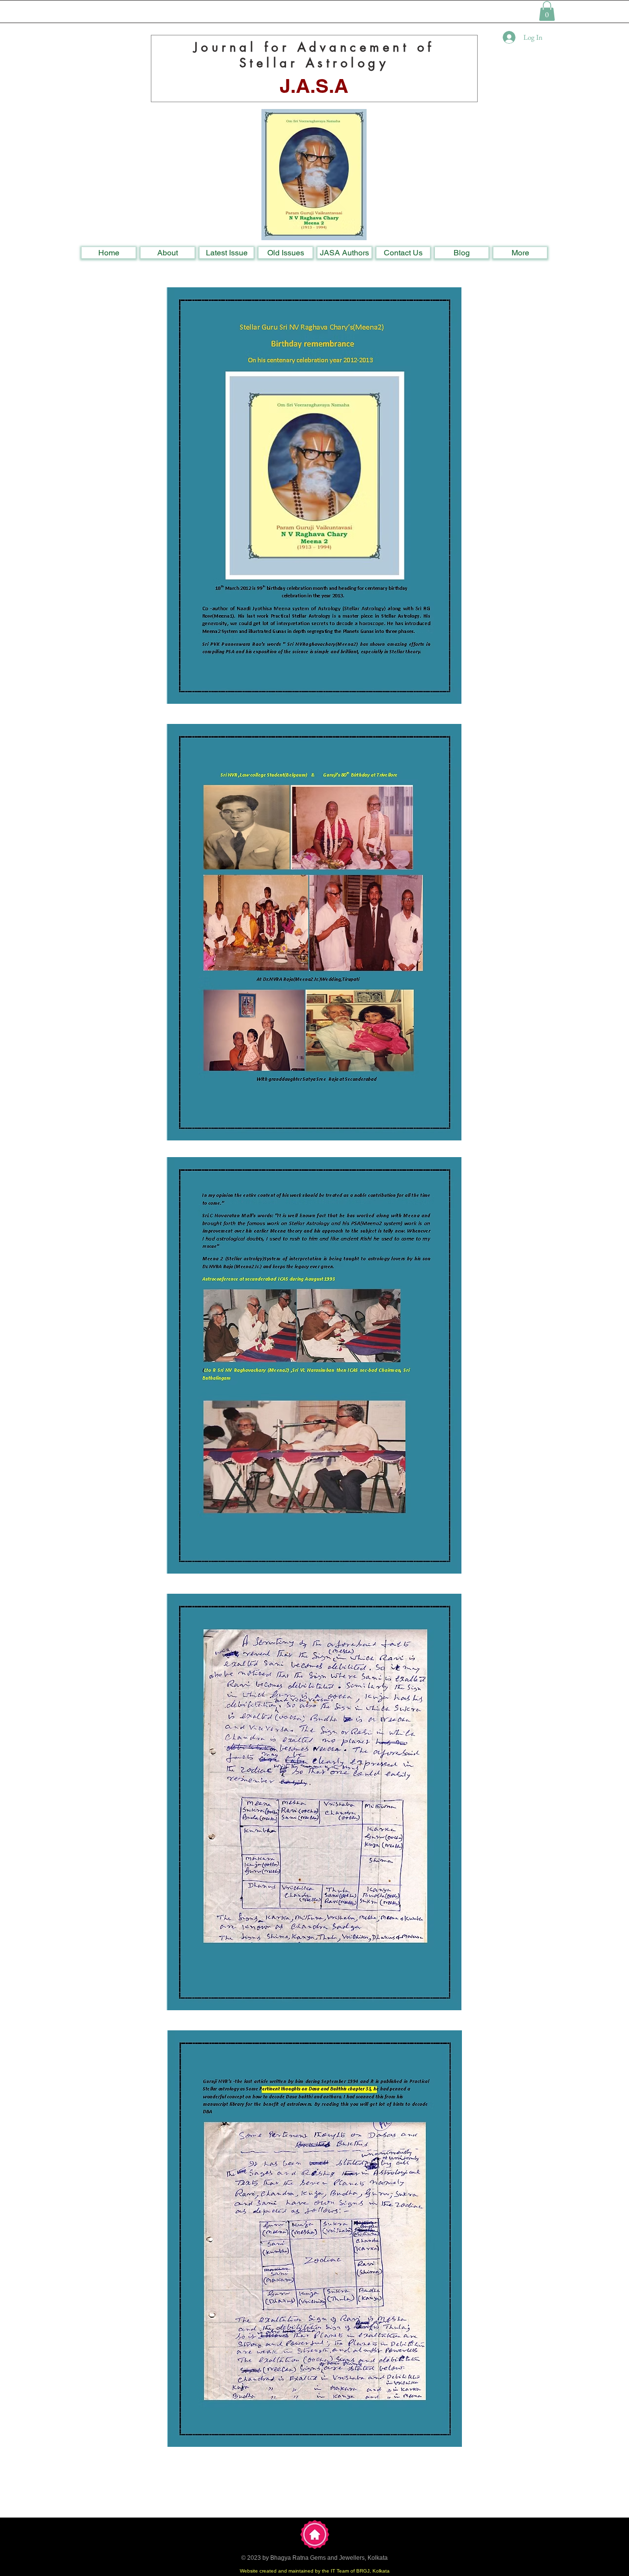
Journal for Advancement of (314, 47)
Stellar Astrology (314, 63)
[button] (547, 11)
